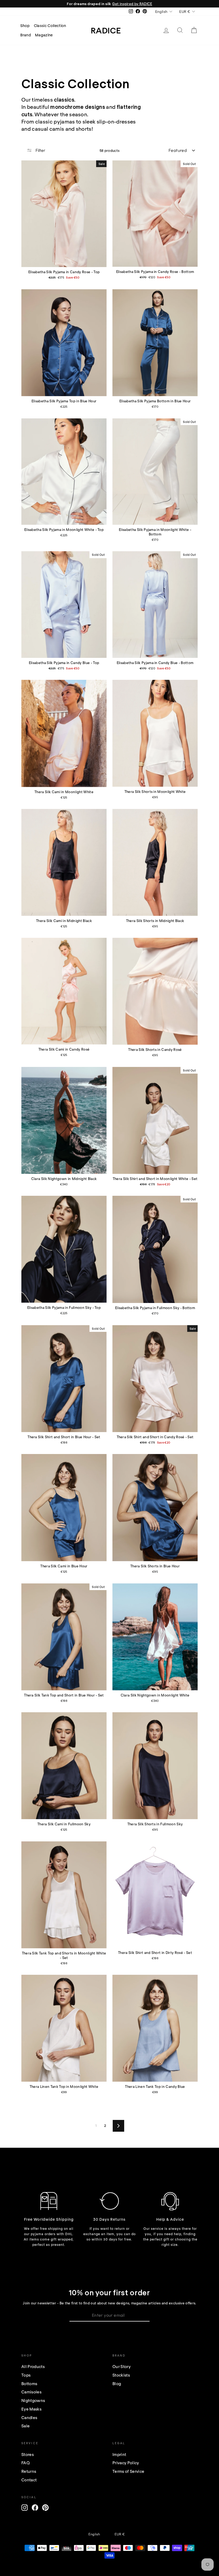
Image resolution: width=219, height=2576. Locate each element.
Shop (25, 26)
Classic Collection (50, 26)
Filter (40, 150)
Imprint (119, 2454)
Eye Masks (31, 2409)
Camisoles (31, 2392)
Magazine (44, 35)
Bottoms (29, 2384)
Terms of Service (128, 2471)
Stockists (121, 2375)
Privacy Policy (126, 2463)
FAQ (26, 2463)
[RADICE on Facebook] (35, 2508)
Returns (29, 2471)
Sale (26, 2426)
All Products (33, 2366)
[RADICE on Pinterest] (45, 2508)
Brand (26, 35)
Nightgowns (33, 2400)
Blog (117, 2384)
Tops (26, 2375)
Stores (28, 2454)
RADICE (106, 30)
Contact (29, 2480)
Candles (29, 2417)
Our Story (122, 2366)
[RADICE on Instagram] (25, 2508)
